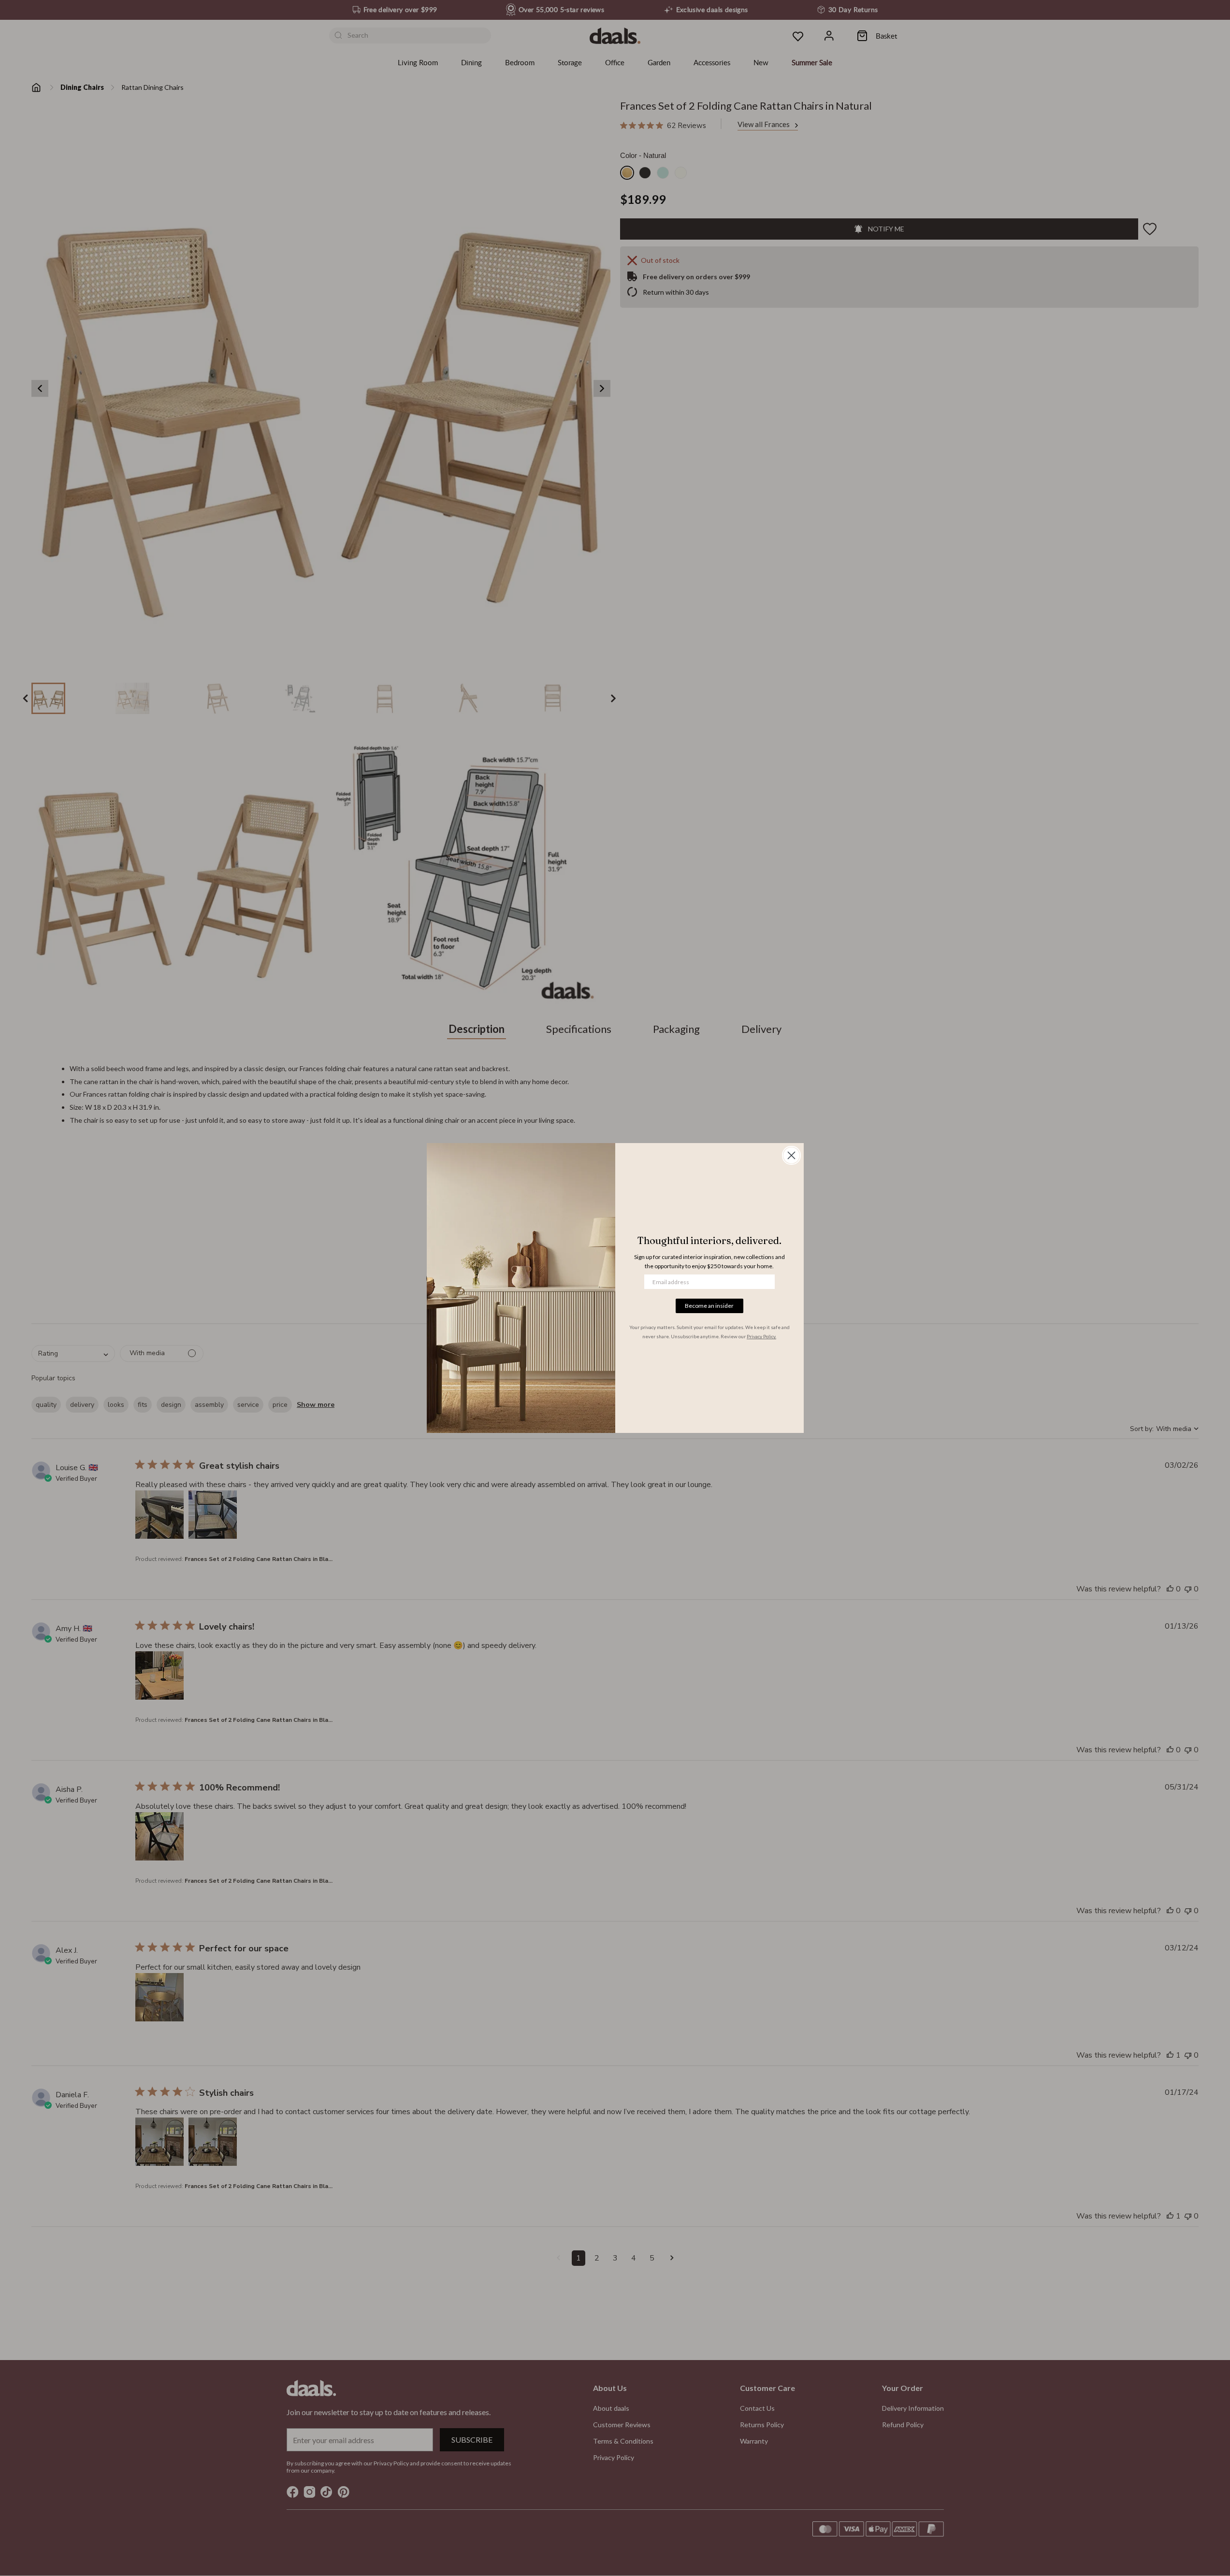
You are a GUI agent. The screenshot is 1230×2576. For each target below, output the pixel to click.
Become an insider (709, 1306)
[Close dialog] (791, 1155)
